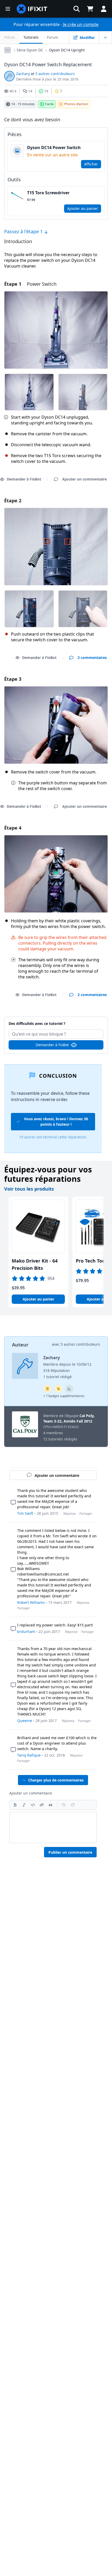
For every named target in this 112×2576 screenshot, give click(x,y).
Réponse (70, 1514)
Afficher (91, 164)
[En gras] (15, 1805)
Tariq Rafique (29, 1755)
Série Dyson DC (30, 50)
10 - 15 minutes (23, 104)
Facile (49, 104)
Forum (52, 37)
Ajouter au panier (83, 208)
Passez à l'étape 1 (24, 231)
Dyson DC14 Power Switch (54, 148)
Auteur (20, 1345)
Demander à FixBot (39, 658)
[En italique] (24, 1805)
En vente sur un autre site (52, 155)
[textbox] (53, 1827)
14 (30, 91)
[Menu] (8, 9)
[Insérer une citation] (51, 1805)
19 (46, 91)
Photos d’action (76, 104)
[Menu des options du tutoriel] (105, 37)
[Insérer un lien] (42, 1805)
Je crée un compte (81, 24)
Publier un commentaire (70, 1852)
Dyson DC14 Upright (67, 50)
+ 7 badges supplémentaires (64, 1396)
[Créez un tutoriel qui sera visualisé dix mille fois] (58, 1389)
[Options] (8, 50)
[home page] (32, 9)
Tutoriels (31, 37)
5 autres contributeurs (55, 74)
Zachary (23, 74)
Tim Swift (25, 1513)
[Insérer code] (33, 1805)
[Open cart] (90, 9)
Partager (86, 1514)
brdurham (26, 1631)
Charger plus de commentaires (56, 1780)
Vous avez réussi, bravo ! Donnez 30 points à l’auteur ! (56, 1122)
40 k (13, 91)
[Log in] (104, 9)
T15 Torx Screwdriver (48, 193)
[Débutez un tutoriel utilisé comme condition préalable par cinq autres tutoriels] (47, 1389)
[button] (77, 9)
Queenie (25, 1721)
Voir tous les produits (29, 1189)
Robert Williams (31, 1602)
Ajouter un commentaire (56, 1021)
